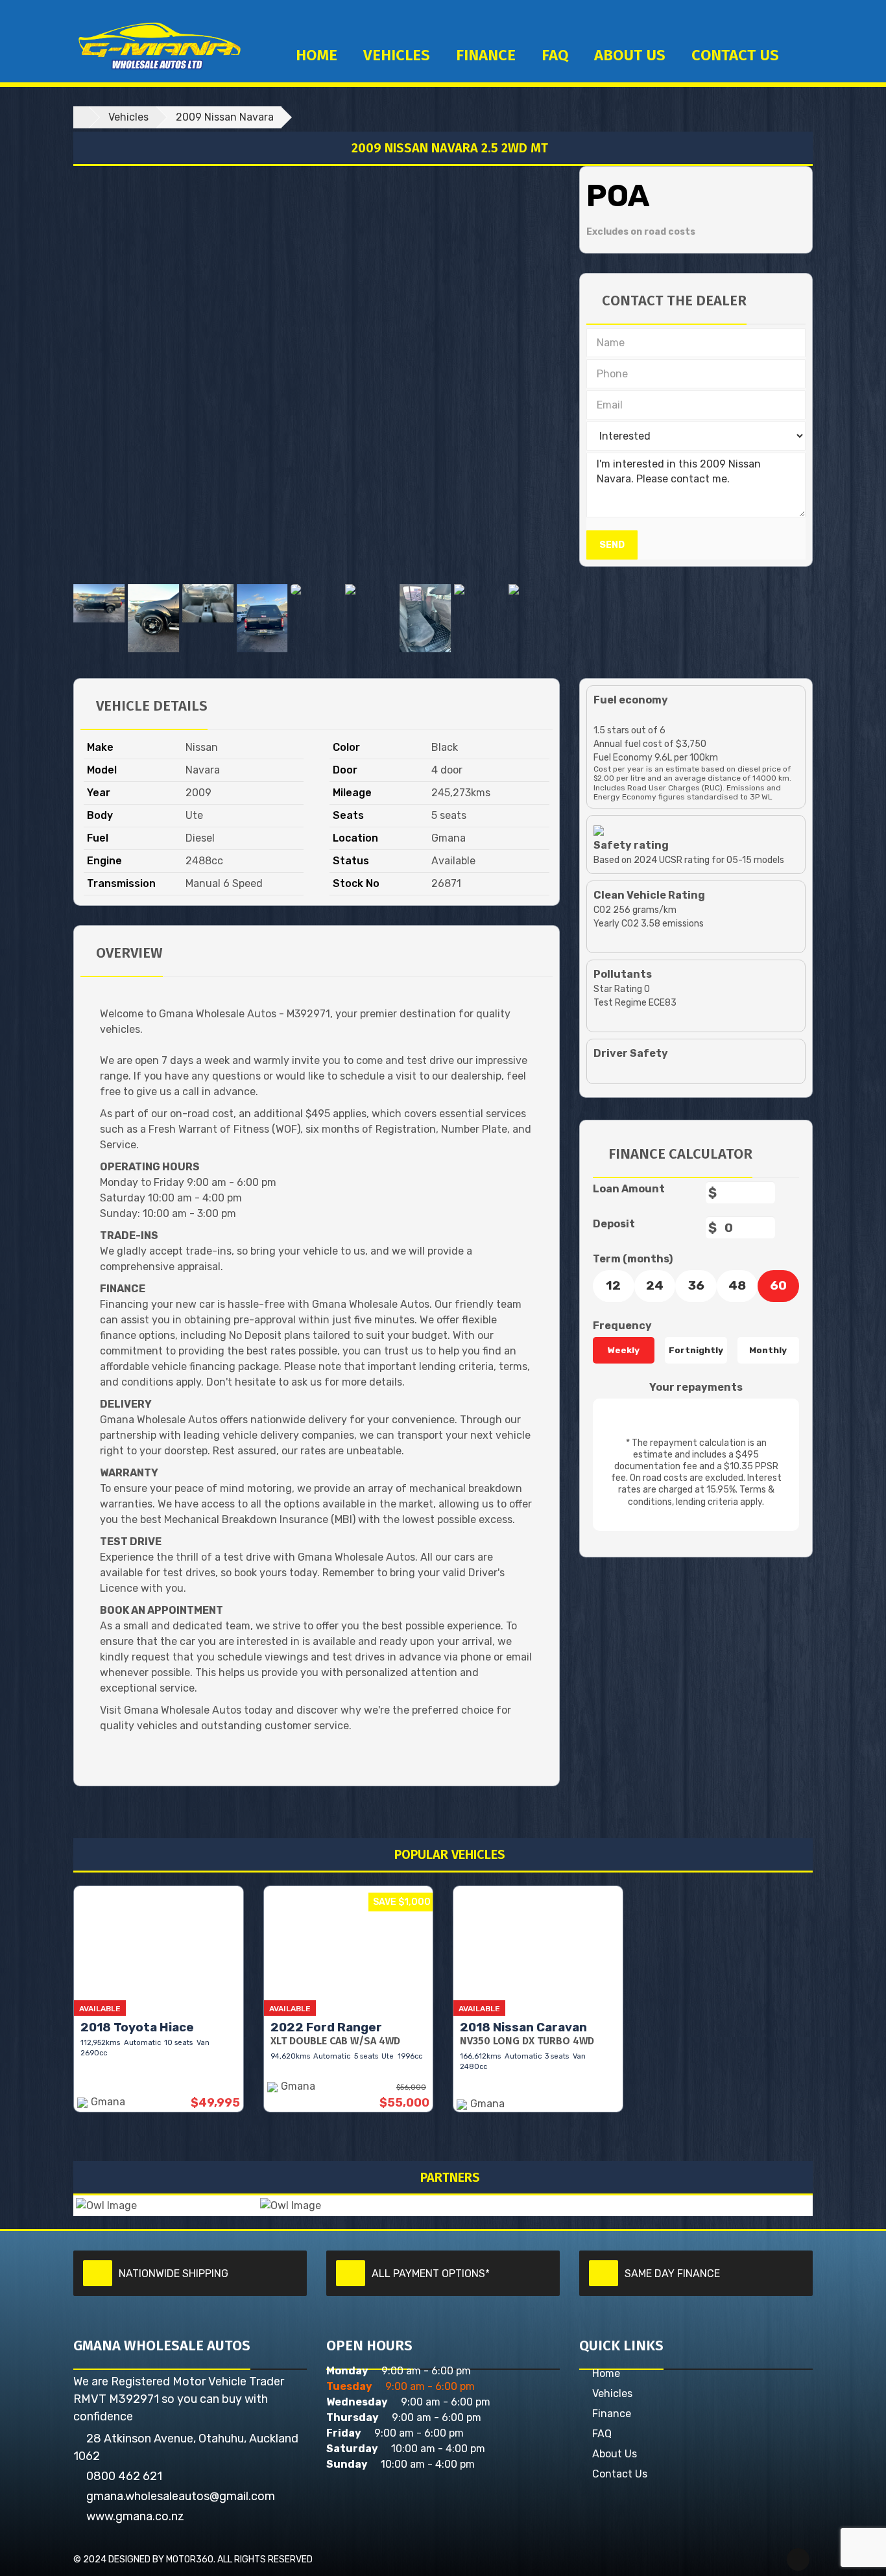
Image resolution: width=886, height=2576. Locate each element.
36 (696, 1285)
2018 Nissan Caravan (523, 2027)
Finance (486, 55)
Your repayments (696, 1387)
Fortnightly (696, 1350)
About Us (630, 55)
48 (737, 1285)
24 (655, 1285)
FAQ (555, 55)
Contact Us (620, 2474)
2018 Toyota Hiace (137, 2027)
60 (778, 1285)
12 (613, 1285)
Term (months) (633, 1259)
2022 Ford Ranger (326, 2027)
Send (612, 545)
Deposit (614, 1224)
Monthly (768, 1350)
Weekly (624, 1350)
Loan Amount (629, 1189)
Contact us (735, 55)
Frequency (622, 1326)
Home (317, 55)
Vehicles (397, 55)
